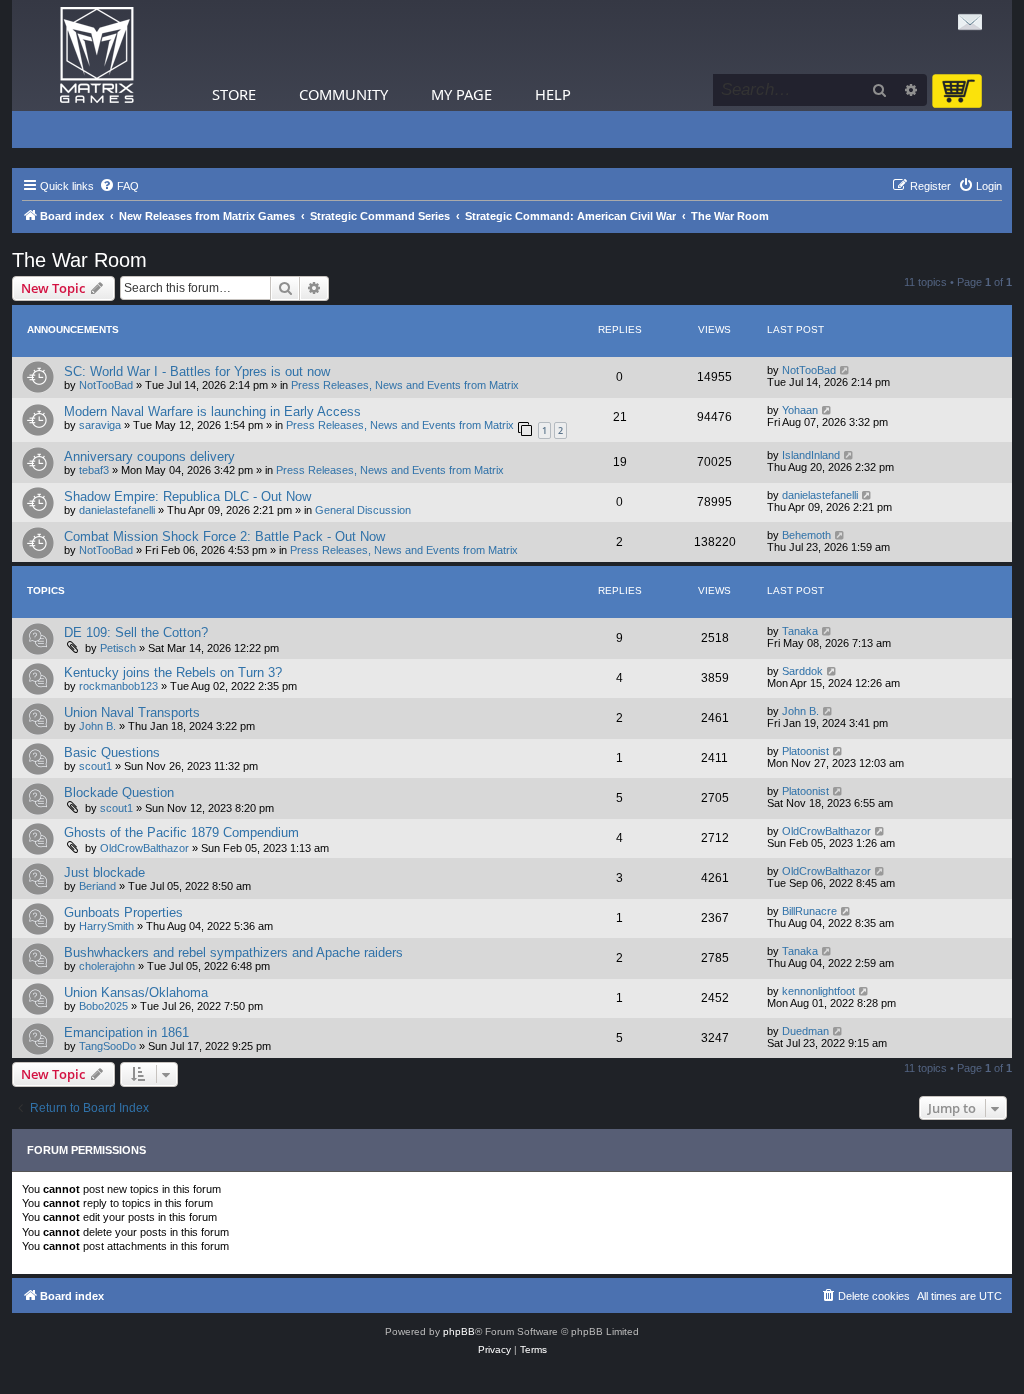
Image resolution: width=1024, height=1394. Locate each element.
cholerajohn (107, 966)
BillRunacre (809, 911)
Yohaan (800, 410)
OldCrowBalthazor (144, 848)
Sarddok (802, 671)
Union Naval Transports (132, 712)
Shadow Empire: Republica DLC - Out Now (187, 496)
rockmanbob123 (118, 686)
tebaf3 (94, 470)
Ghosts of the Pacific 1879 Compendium (181, 832)
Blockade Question (119, 792)
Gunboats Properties (123, 912)
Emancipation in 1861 (126, 1032)
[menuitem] (119, 186)
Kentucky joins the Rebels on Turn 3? (173, 672)
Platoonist (805, 751)
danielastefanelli (117, 510)
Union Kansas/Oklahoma (136, 992)
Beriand (97, 886)
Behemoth (806, 535)
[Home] (97, 55)
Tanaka (800, 631)
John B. (97, 726)
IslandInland (811, 455)
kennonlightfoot (818, 991)
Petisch (118, 648)
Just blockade (104, 872)
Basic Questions (112, 752)
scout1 (95, 766)
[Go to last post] (845, 370)
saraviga (100, 425)
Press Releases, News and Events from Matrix (405, 385)
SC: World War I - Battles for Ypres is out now (197, 371)
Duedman (805, 1031)
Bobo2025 (103, 1006)
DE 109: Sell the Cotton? (136, 632)
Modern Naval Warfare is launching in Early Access (212, 411)
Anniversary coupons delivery (149, 456)
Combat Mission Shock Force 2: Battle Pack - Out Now (224, 536)
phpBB (459, 1331)
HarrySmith (106, 926)
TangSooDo (107, 1046)
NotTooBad (106, 385)
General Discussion (363, 510)
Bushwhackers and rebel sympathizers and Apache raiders (233, 952)
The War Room (79, 260)
